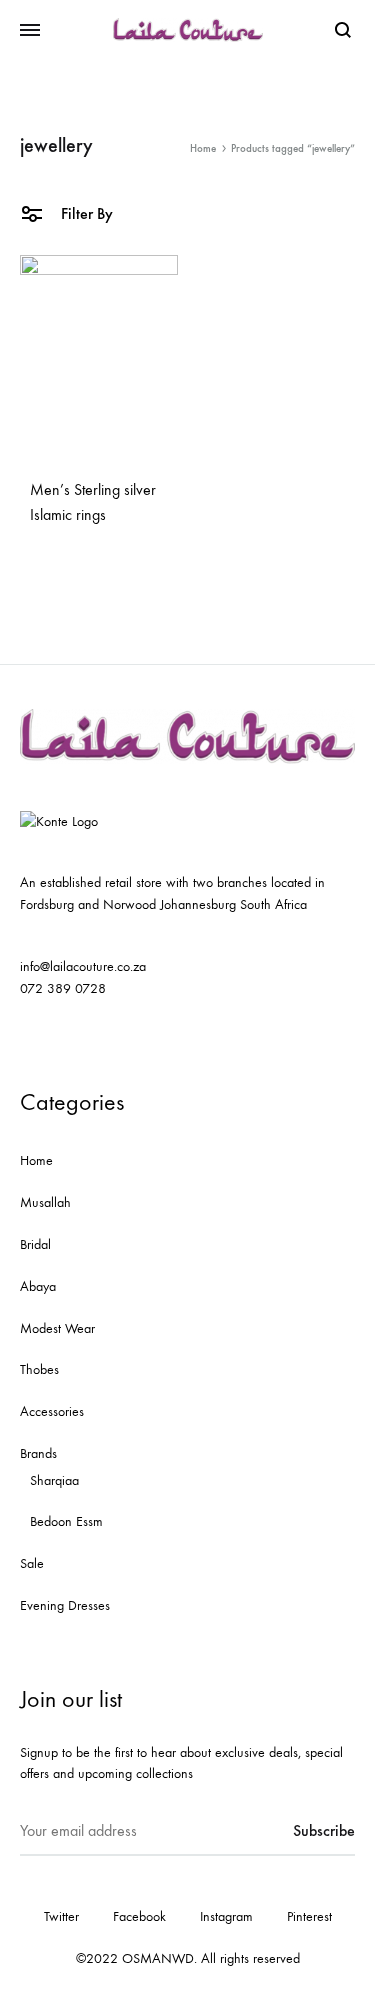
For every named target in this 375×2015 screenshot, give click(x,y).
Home (203, 148)
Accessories (52, 1411)
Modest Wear (57, 1328)
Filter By (85, 213)
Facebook (139, 1916)
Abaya (38, 1286)
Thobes (39, 1369)
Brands (38, 1453)
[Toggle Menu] (30, 31)
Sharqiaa (54, 1480)
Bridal (35, 1244)
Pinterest (309, 1916)
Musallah (45, 1202)
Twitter (61, 1916)
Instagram (226, 1916)
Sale (32, 1563)
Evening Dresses (65, 1605)
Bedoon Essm (66, 1521)
